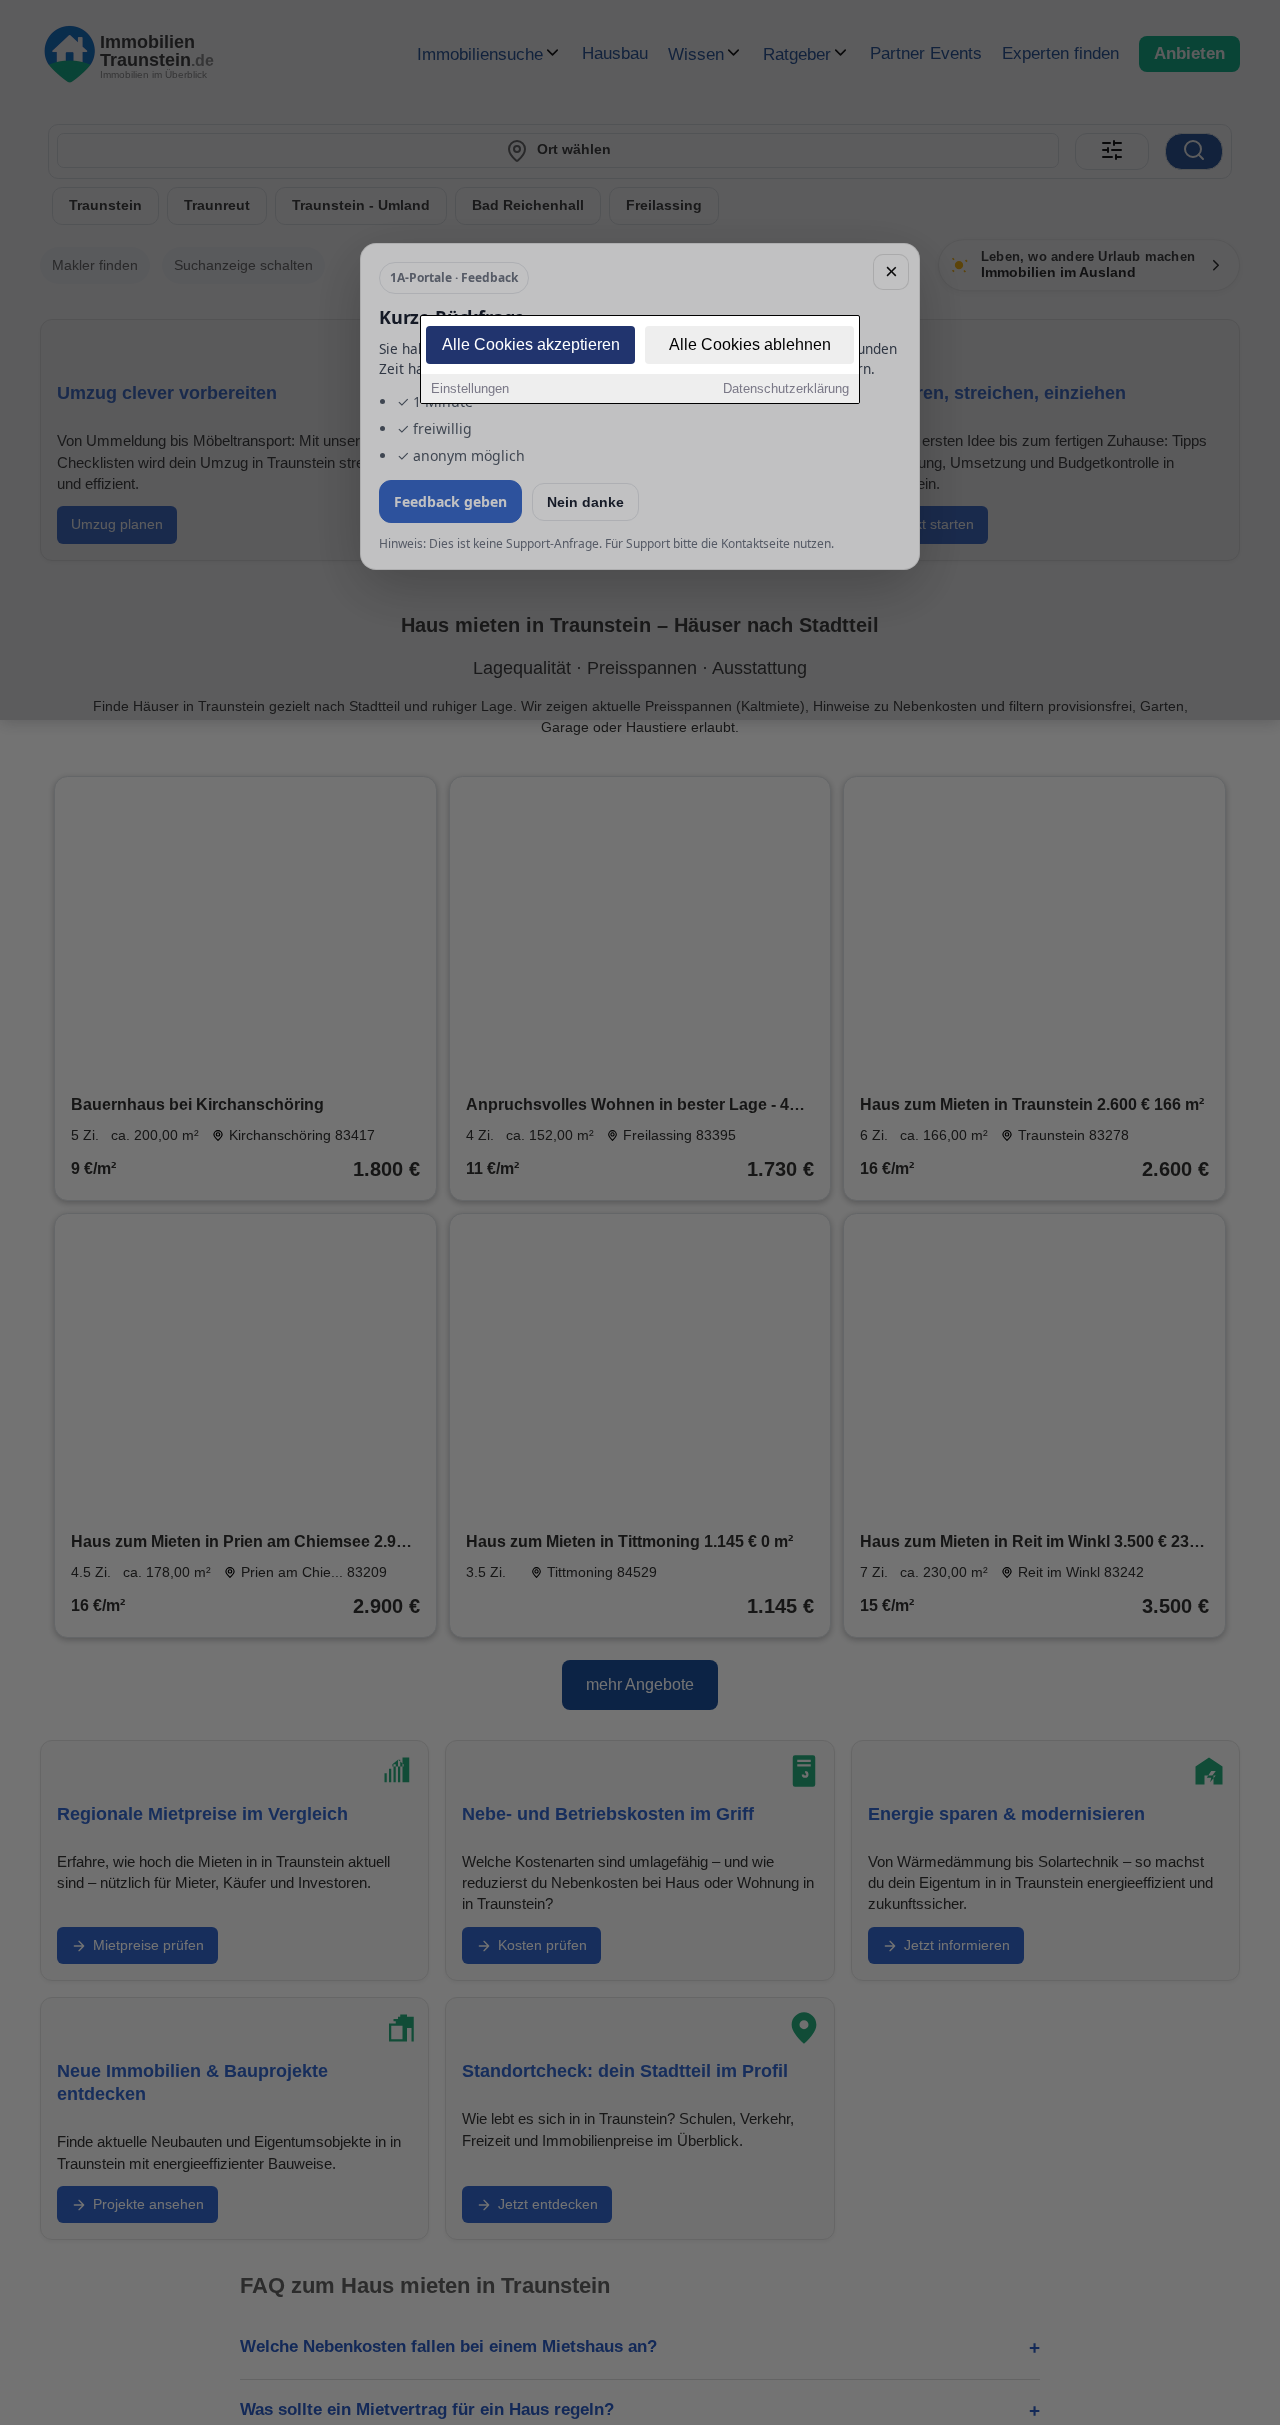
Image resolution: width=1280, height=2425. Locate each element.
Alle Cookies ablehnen (750, 344)
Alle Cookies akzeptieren (531, 344)
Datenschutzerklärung (786, 388)
